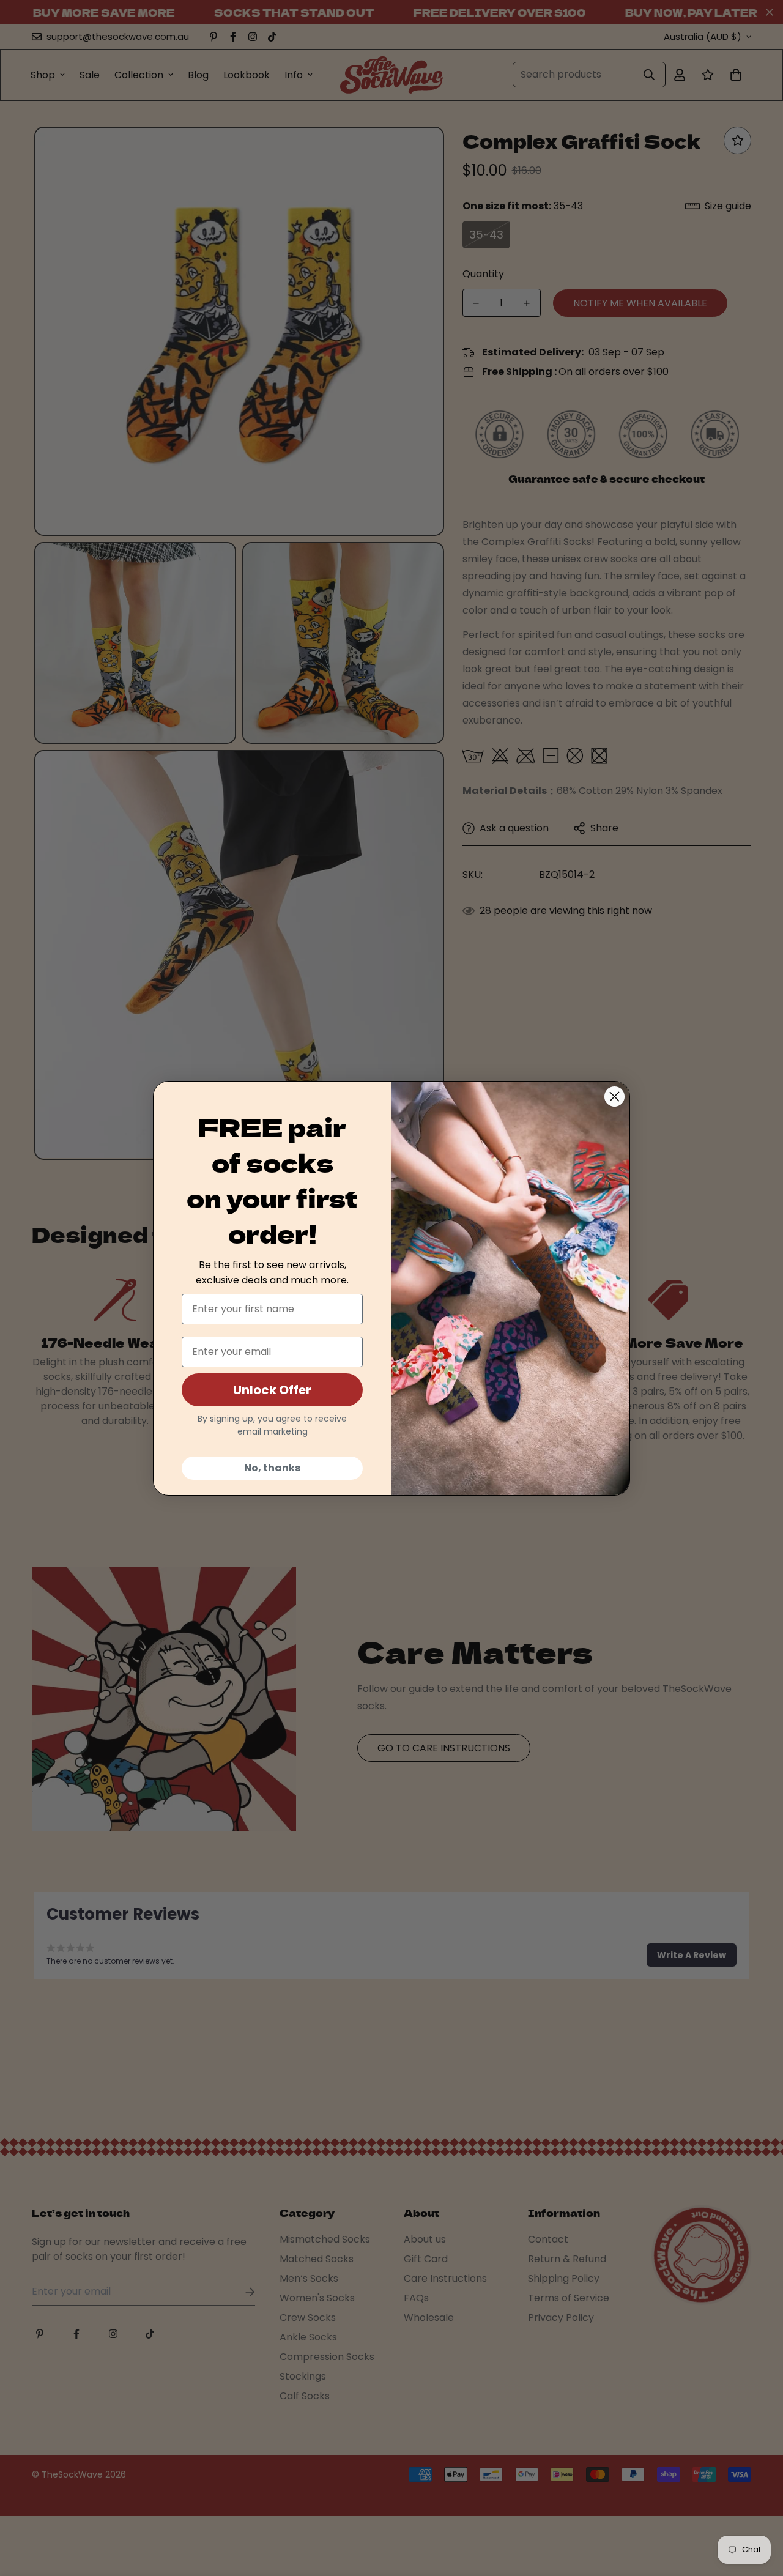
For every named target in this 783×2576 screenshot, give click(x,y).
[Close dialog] (614, 1097)
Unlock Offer (272, 1390)
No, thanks (272, 1468)
